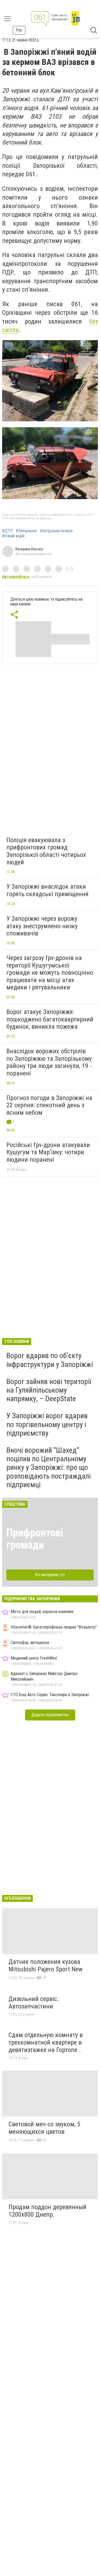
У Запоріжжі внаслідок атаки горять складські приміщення (47, 890)
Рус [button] (19, 30)
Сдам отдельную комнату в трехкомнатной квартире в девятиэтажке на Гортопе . (46, 2042)
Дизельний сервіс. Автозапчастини (34, 2003)
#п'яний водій (13, 536)
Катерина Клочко (29, 549)
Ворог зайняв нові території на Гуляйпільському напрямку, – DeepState (49, 1390)
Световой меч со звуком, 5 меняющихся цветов (44, 2128)
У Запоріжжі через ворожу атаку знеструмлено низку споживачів (42, 926)
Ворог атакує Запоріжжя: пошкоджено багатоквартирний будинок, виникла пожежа (50, 1019)
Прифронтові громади (35, 1539)
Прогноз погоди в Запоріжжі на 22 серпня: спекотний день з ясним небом (49, 1105)
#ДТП (7, 531)
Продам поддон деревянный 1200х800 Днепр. (47, 2211)
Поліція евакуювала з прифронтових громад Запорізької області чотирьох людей (46, 851)
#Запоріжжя (26, 531)
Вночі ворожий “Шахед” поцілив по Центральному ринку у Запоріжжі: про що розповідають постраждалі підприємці (49, 1467)
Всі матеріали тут (50, 1575)
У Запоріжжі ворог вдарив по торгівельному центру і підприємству (47, 1424)
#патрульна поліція (56, 531)
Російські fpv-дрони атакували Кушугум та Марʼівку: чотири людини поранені (48, 1152)
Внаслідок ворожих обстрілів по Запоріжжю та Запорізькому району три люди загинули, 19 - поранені (49, 1062)
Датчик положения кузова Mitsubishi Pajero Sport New (46, 1965)
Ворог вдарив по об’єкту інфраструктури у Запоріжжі (50, 1360)
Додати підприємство (50, 1715)
